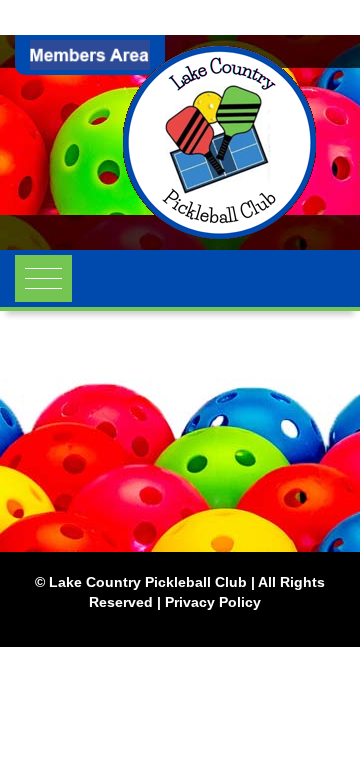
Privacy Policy (213, 602)
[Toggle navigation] (43, 278)
